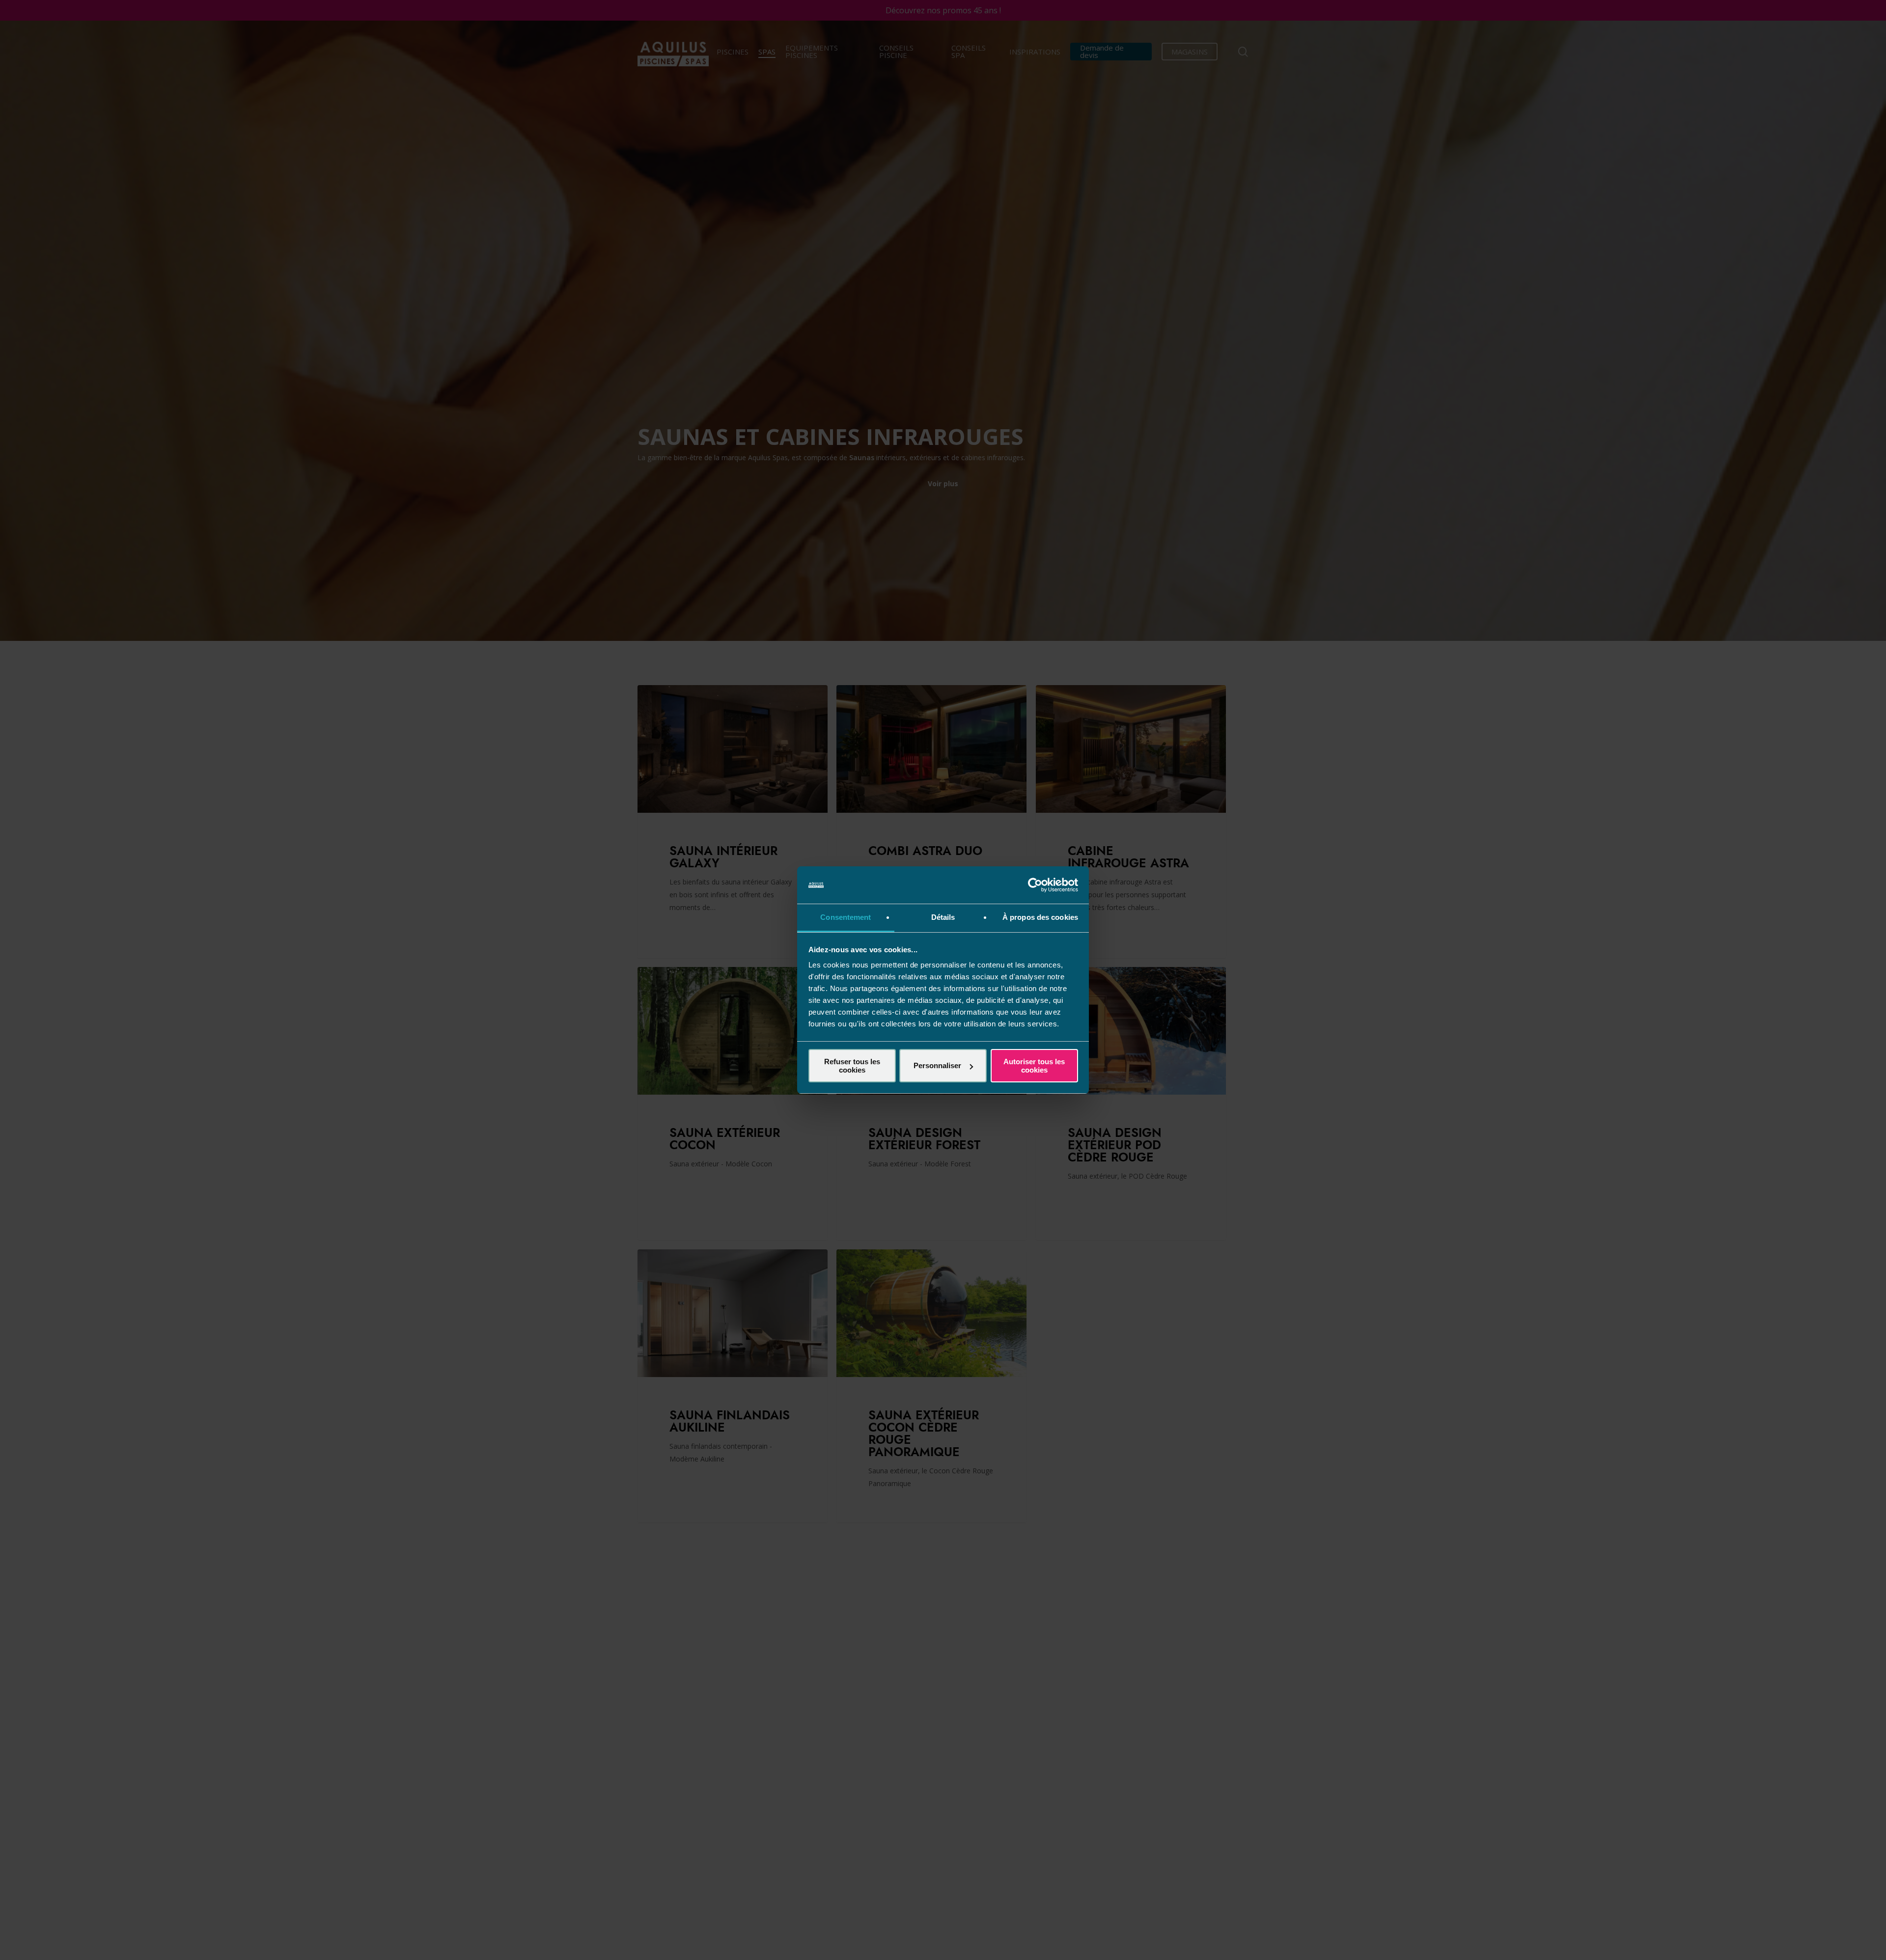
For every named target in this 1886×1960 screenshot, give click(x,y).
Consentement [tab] (846, 917)
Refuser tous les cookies (852, 1066)
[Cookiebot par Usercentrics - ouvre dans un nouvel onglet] (1035, 885)
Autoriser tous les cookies (1034, 1066)
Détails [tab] (943, 917)
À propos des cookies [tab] (1040, 917)
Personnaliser (937, 1065)
